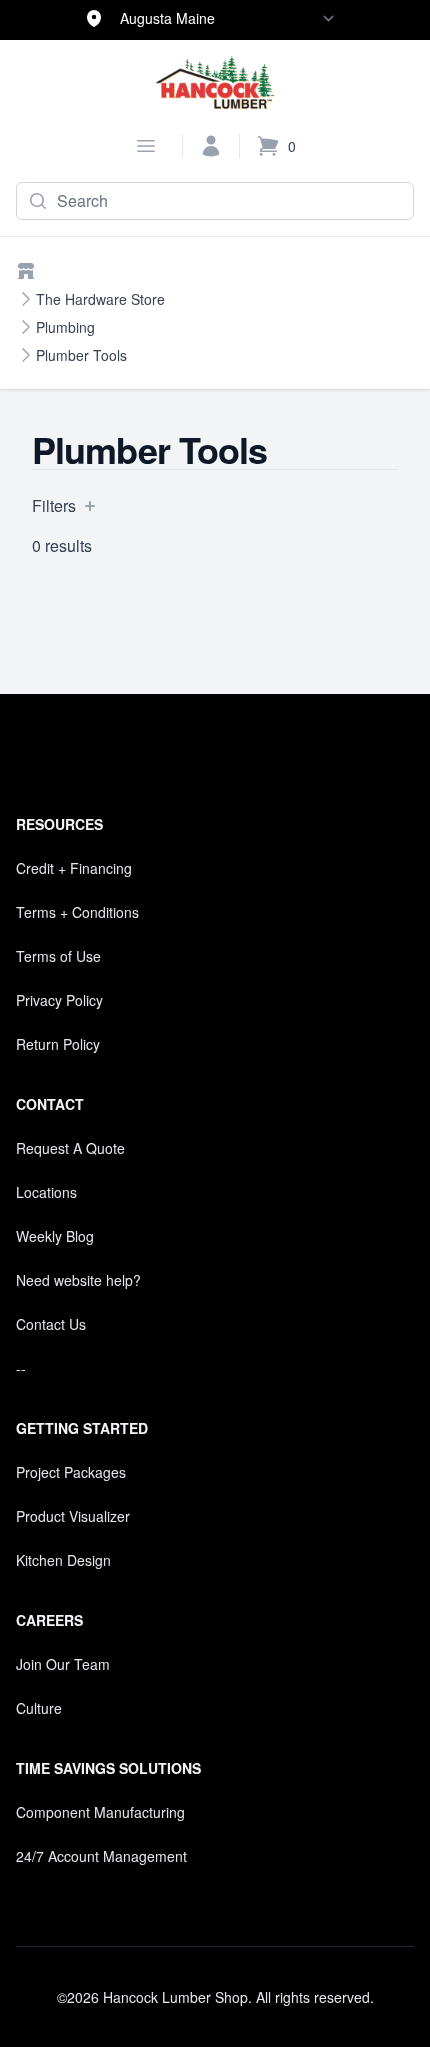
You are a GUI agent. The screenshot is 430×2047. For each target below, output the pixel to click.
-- (21, 1368)
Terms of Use (58, 956)
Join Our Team (63, 1664)
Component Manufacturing (100, 1812)
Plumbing (65, 327)
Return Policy (58, 1044)
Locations (46, 1192)
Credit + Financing (74, 868)
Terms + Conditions (77, 912)
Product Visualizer (73, 1516)
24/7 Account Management (101, 1856)
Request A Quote (70, 1148)
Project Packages (71, 1472)
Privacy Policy (59, 1000)
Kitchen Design (63, 1560)
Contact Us (51, 1324)
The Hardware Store (100, 299)
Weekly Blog (55, 1236)
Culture (39, 1708)
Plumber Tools (81, 355)
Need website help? (78, 1280)
